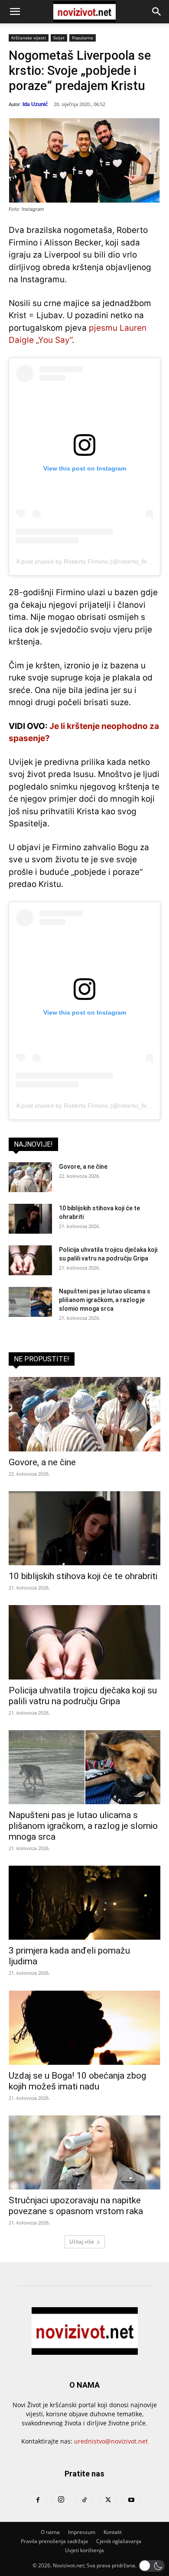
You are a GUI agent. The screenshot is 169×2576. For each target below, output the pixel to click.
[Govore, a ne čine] (30, 1177)
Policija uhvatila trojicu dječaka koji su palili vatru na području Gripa (83, 1696)
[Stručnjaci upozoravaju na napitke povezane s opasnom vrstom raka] (84, 2152)
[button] (15, 12)
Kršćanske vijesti (29, 38)
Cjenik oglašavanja (119, 2541)
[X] (108, 2500)
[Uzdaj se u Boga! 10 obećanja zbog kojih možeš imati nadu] (84, 2027)
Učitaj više (82, 2242)
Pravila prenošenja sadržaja (54, 2541)
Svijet (59, 38)
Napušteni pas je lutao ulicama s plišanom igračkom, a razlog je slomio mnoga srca (105, 1300)
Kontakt (113, 2532)
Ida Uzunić (35, 104)
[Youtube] (131, 2500)
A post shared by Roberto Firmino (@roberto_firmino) (89, 561)
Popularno (83, 38)
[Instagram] (61, 2500)
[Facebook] (38, 2500)
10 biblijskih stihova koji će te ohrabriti (83, 1576)
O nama (50, 2532)
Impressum (82, 2532)
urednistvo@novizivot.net (111, 2441)
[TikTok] (84, 2500)
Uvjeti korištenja (84, 2550)
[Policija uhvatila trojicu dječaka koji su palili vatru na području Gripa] (30, 1260)
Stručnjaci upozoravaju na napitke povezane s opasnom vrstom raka (76, 2206)
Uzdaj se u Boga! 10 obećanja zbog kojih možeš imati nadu (77, 2081)
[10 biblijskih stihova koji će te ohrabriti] (30, 1219)
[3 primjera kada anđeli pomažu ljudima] (84, 1903)
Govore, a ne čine (83, 1167)
